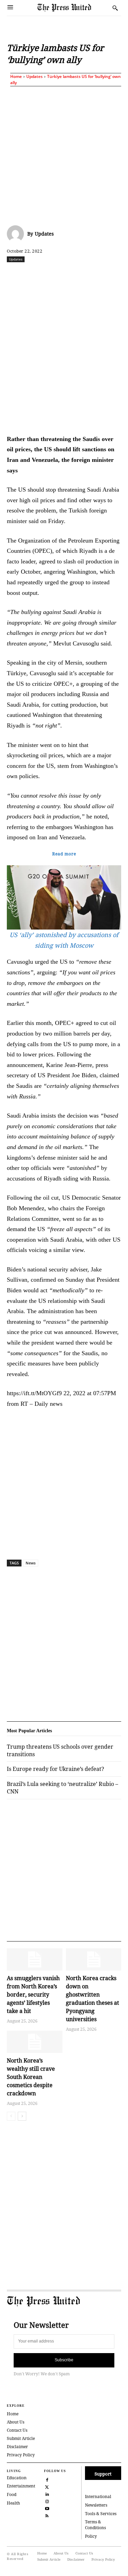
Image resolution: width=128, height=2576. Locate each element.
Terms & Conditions (95, 2525)
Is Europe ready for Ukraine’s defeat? (55, 1769)
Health (13, 2503)
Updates (34, 76)
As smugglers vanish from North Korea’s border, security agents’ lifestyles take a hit (33, 1994)
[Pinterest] (114, 274)
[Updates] (17, 234)
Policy (91, 2536)
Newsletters (96, 2505)
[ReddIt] (67, 274)
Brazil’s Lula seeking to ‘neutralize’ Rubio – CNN (62, 1788)
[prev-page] (11, 2116)
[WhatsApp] (82, 274)
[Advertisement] (64, 154)
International (98, 2497)
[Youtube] (47, 2508)
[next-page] (22, 2116)
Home (16, 76)
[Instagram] (47, 2501)
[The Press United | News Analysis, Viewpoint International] (73, 8)
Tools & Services (101, 2514)
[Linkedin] (98, 274)
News (31, 1563)
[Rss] (47, 2515)
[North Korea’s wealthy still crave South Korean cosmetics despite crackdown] (35, 2042)
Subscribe (64, 2360)
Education (17, 2478)
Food (12, 2494)
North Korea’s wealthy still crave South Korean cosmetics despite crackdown (31, 2077)
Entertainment (21, 2486)
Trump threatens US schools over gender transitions (60, 1750)
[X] (51, 274)
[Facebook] (35, 274)
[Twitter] (47, 2486)
